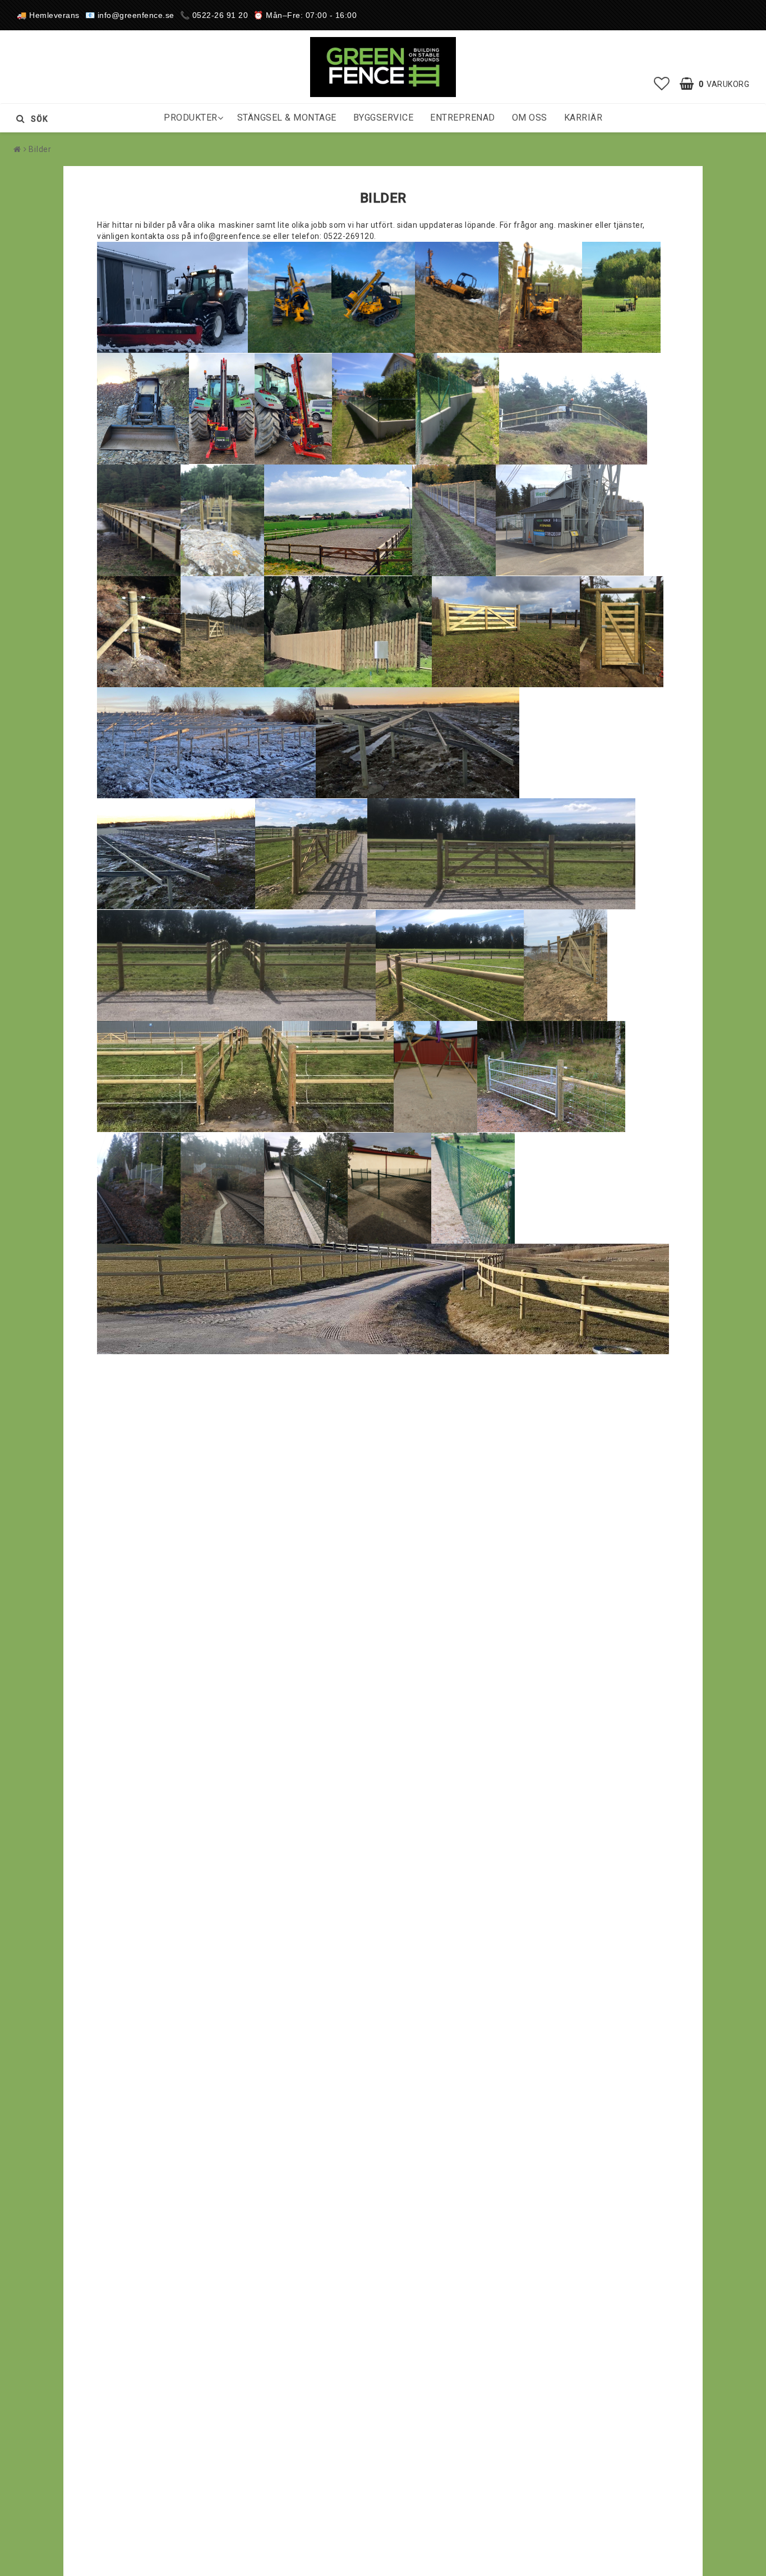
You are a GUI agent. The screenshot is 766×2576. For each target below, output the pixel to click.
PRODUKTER (191, 118)
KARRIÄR (583, 118)
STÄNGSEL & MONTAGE (287, 118)
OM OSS (530, 118)
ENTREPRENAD (463, 118)
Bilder (40, 149)
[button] (662, 84)
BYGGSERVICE (384, 118)
